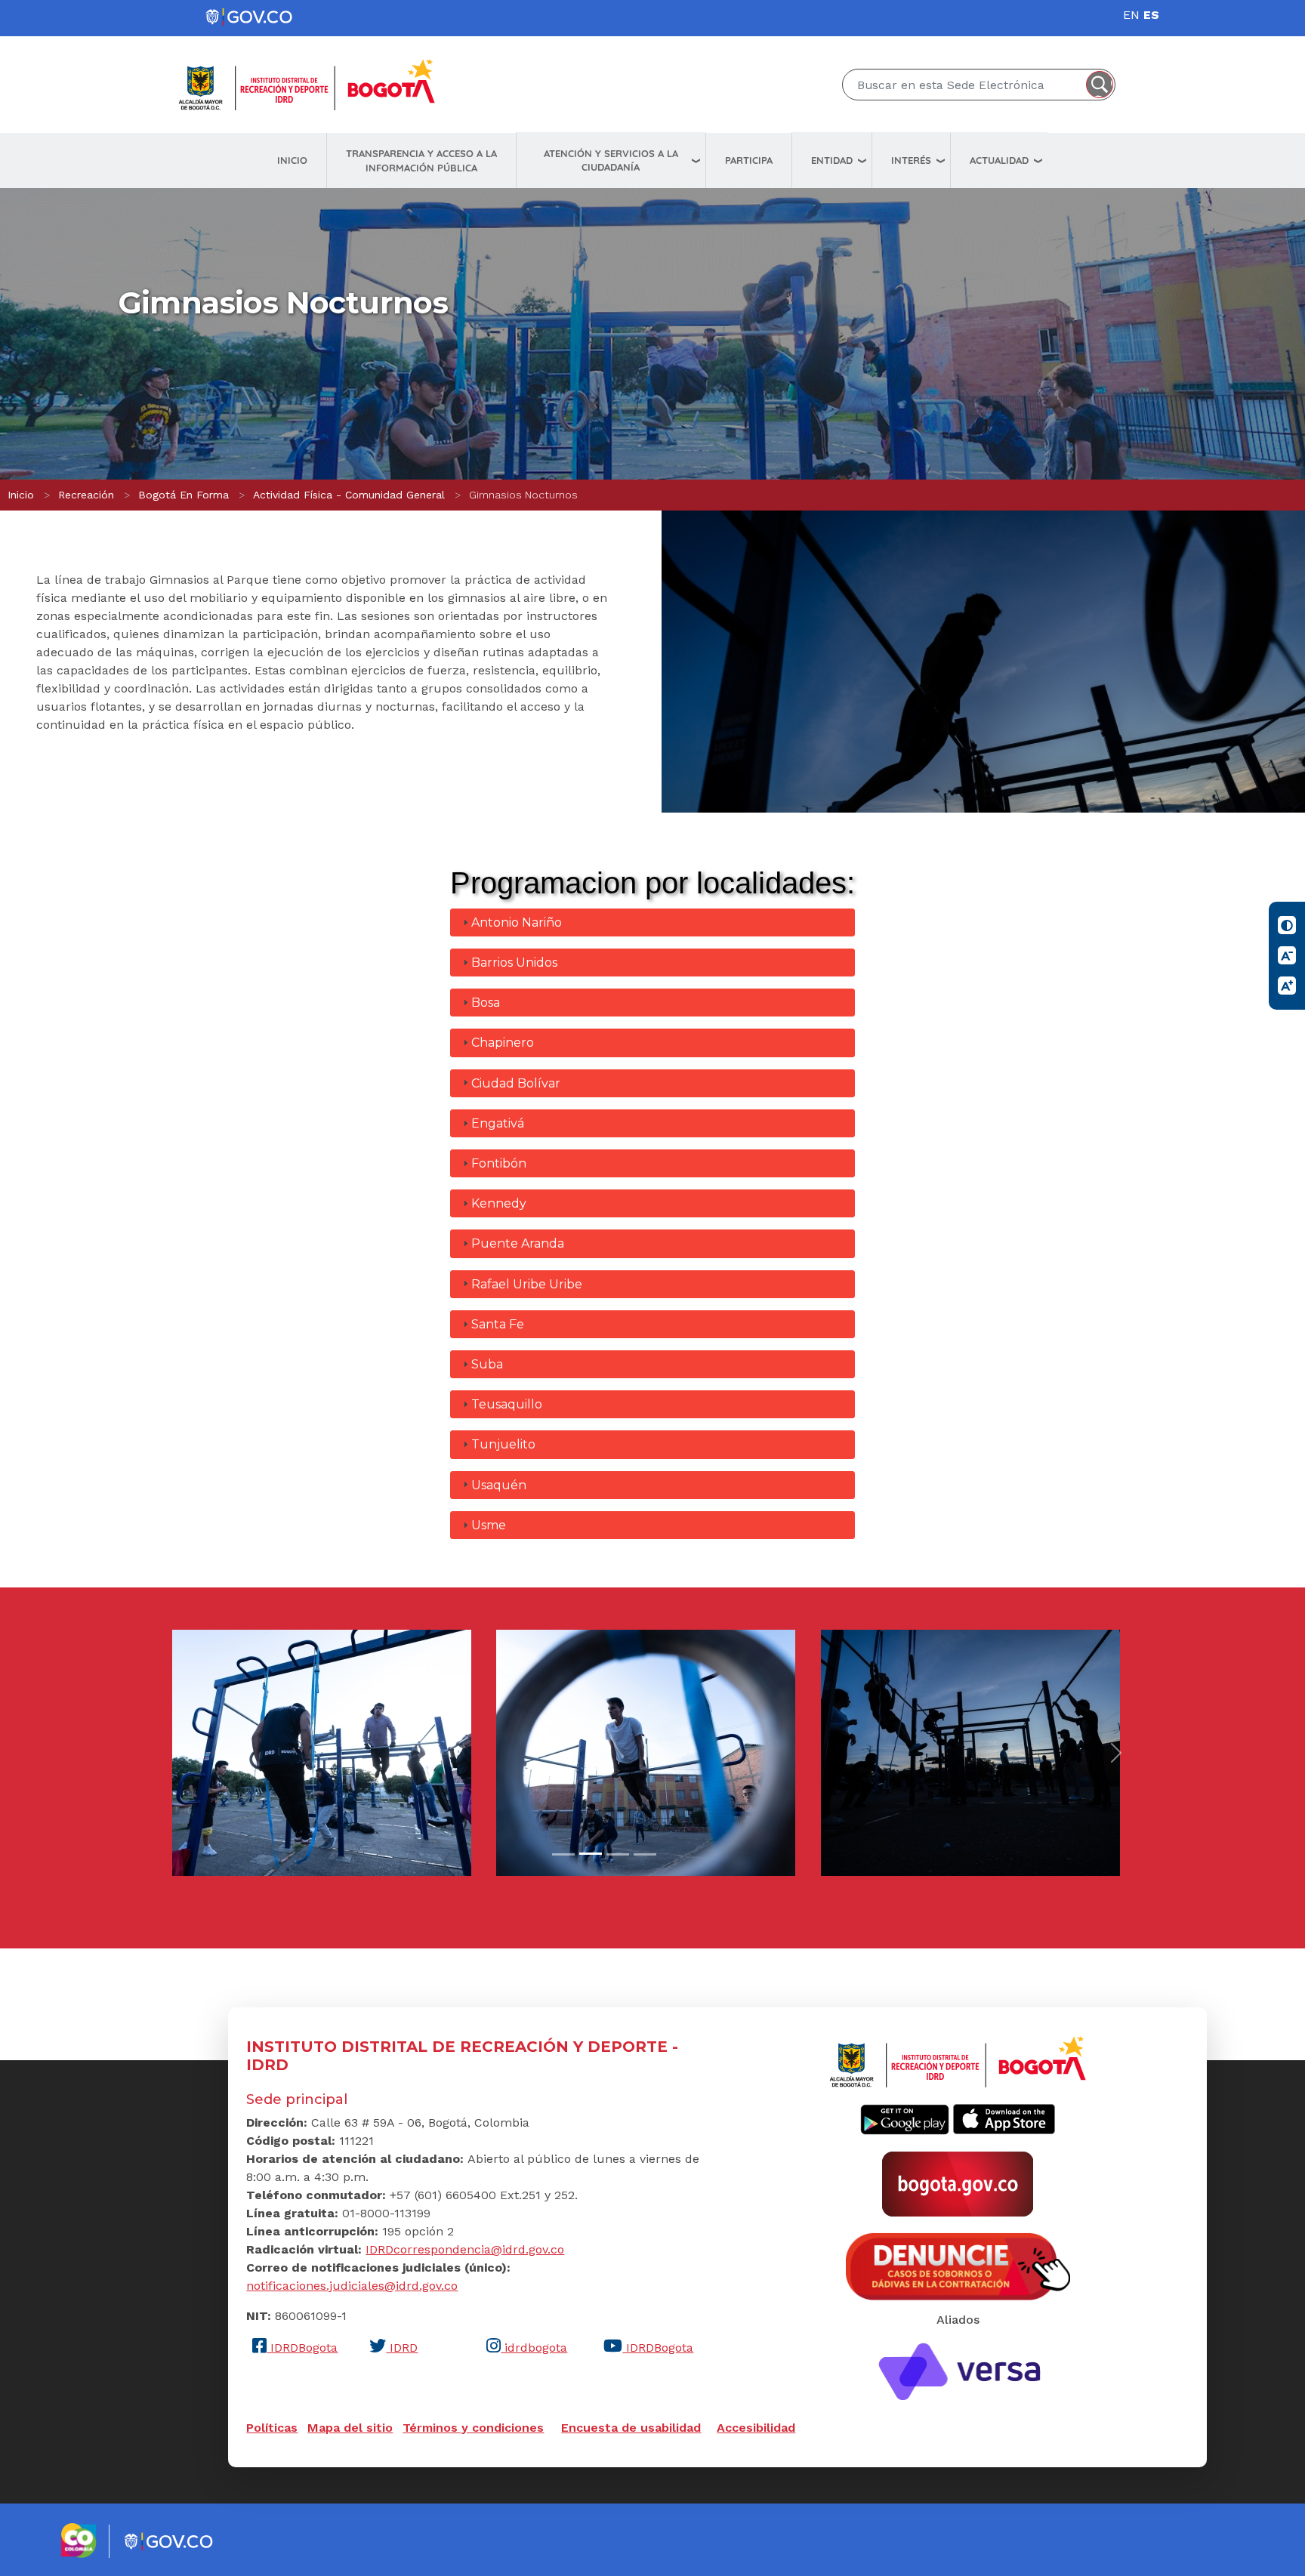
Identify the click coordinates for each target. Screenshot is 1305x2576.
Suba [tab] (487, 1364)
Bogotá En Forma (184, 495)
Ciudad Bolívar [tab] (516, 1083)
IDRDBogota (302, 2348)
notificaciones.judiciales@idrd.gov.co (352, 2286)
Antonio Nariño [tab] (517, 922)
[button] (322, 1752)
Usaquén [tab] (499, 1485)
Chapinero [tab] (503, 1043)
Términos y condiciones (473, 2428)
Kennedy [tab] (499, 1203)
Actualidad (999, 160)
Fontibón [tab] (499, 1163)
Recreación (86, 495)
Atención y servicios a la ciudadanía (611, 160)
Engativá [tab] (498, 1123)
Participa (749, 160)
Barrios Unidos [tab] (514, 963)
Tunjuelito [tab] (503, 1444)
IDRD (402, 2348)
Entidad (832, 160)
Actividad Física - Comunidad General (349, 495)
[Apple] (1004, 2118)
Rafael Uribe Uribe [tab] (527, 1284)
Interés (911, 160)
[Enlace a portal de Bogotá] (958, 2183)
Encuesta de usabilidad (631, 2428)
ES (1151, 15)
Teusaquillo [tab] (507, 1404)
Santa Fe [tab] (498, 1324)
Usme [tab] (489, 1525)
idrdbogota (534, 2348)
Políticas (272, 2428)
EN (1131, 15)
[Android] (905, 2118)
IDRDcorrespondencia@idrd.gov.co (465, 2249)
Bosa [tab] (486, 1003)
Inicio (292, 160)
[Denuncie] (958, 2266)
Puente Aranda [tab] (518, 1243)
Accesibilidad (756, 2428)
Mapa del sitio (350, 2428)
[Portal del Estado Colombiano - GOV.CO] (250, 17)
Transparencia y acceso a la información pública (421, 160)
